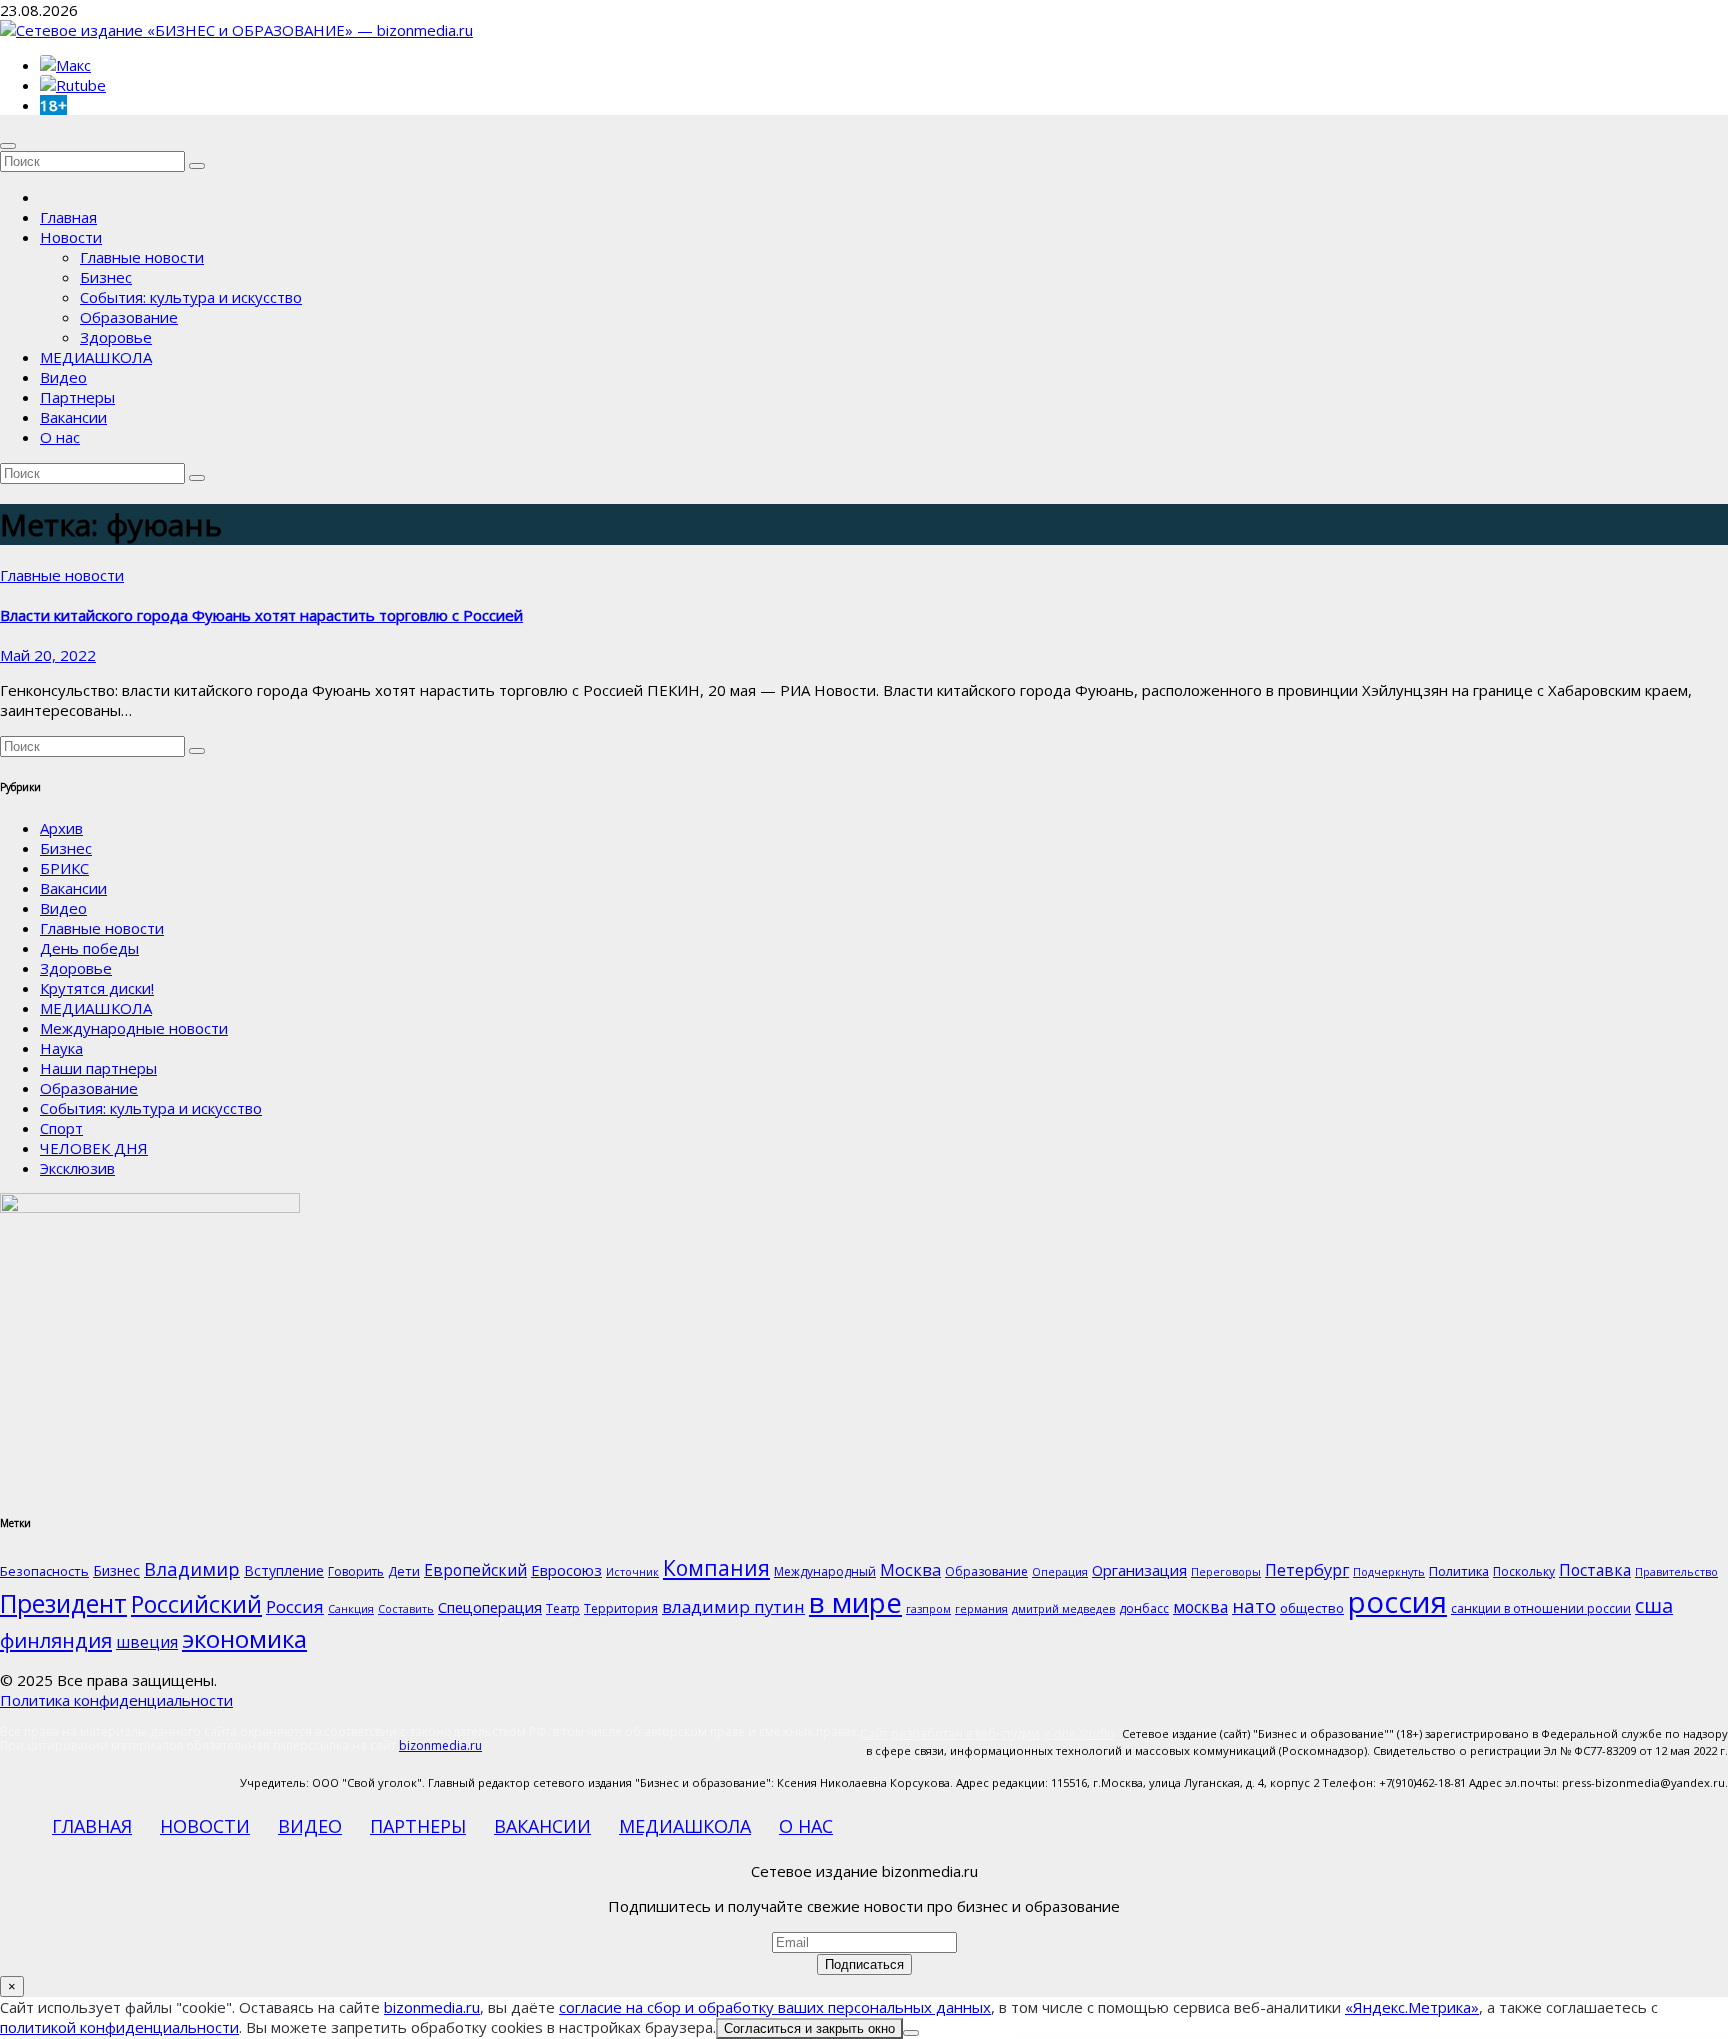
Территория (621, 1608)
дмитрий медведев (1063, 1609)
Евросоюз (566, 1570)
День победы (89, 948)
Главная (68, 217)
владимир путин (733, 1606)
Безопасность (44, 1571)
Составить (406, 1609)
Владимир (192, 1568)
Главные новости (142, 257)
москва (1200, 1607)
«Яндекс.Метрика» (1412, 2007)
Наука (61, 1048)
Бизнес (106, 277)
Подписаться (864, 1964)
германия (981, 1609)
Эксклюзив (77, 1168)
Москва (910, 1569)
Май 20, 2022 (48, 655)
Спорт (61, 1128)
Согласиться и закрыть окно (809, 2028)
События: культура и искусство (191, 297)
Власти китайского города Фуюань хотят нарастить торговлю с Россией (261, 615)
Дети (404, 1571)
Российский (196, 1604)
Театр (563, 1608)
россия (1397, 1602)
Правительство (1676, 1572)
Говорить (356, 1571)
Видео (63, 377)
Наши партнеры (98, 1068)
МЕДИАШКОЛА (96, 357)
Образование (129, 317)
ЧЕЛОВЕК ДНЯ (94, 1148)
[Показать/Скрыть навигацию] (8, 146)
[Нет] (911, 2033)
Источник (632, 1572)
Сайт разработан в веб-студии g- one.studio (987, 1733)
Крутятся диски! (97, 988)
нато (1254, 1605)
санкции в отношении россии (1541, 1608)
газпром (928, 1609)
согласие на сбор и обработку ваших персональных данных (775, 2007)
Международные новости (134, 1028)
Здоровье (116, 337)
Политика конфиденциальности (116, 1700)
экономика (244, 1638)
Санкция (351, 1609)
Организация (1139, 1570)
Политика (1459, 1571)
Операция (1060, 1572)
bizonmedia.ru (440, 1745)
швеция (147, 1642)
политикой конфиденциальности (119, 2027)
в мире (855, 1602)
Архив (61, 828)
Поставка (1595, 1570)
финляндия (56, 1640)
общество (1312, 1608)
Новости (71, 237)
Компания (716, 1568)
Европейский (475, 1570)
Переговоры (1226, 1572)
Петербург (1307, 1569)
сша (1654, 1605)
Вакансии (73, 417)
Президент (63, 1603)
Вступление (284, 1570)
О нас (60, 437)
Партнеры (77, 397)
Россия (295, 1606)
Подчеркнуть (1389, 1572)
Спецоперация (490, 1607)
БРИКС (64, 868)
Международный (825, 1571)
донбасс (1144, 1608)
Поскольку (1524, 1571)
